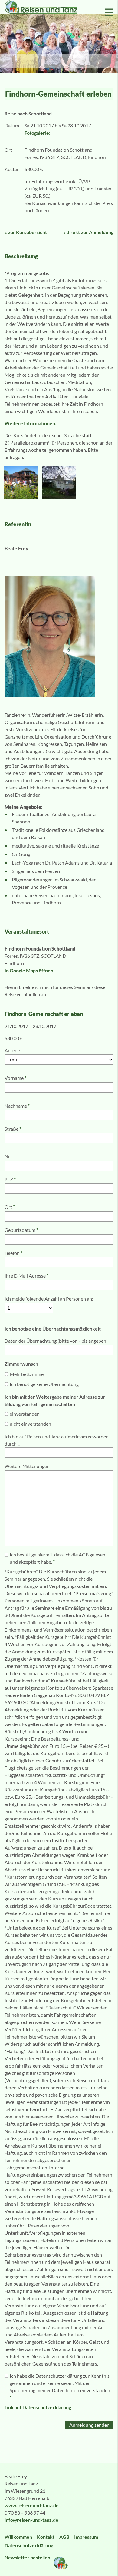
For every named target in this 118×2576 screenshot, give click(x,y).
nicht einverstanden (30, 1424)
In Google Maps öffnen (29, 970)
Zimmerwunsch (21, 1364)
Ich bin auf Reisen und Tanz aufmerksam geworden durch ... (57, 1440)
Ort (10, 1207)
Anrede (12, 1050)
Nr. (8, 1156)
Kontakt (46, 2537)
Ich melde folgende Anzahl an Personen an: (49, 1299)
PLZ (10, 1179)
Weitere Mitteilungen (27, 1466)
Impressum (86, 2537)
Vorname (15, 1078)
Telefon (13, 1253)
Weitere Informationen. (30, 423)
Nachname (17, 1106)
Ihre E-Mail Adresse (26, 1276)
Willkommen (18, 2537)
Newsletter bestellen (28, 2557)
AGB (64, 2537)
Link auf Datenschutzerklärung (38, 2407)
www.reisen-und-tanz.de (32, 2505)
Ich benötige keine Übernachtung (44, 1384)
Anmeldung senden (89, 2425)
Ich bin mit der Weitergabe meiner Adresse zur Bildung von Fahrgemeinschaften (55, 1400)
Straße (13, 1129)
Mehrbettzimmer (28, 1374)
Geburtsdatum (21, 1230)
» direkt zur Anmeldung (88, 232)
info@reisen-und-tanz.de (31, 2520)
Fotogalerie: (37, 133)
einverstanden (25, 1414)
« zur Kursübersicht (26, 232)
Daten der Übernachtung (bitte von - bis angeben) (56, 1341)
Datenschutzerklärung (29, 2545)
